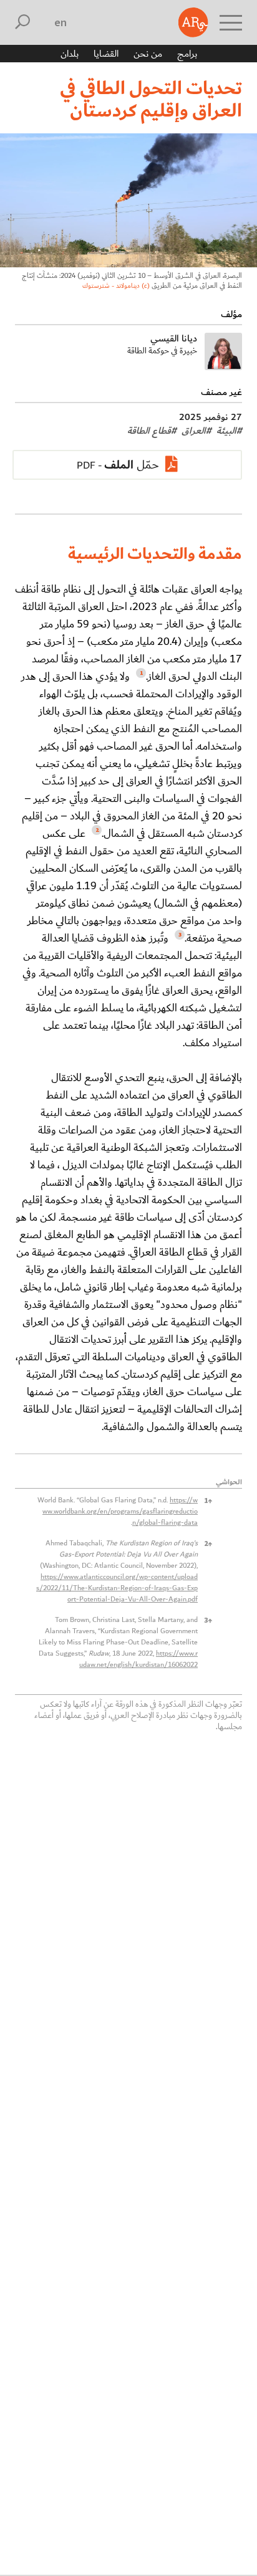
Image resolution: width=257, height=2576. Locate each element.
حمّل (132, 465)
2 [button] (208, 1543)
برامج (187, 54)
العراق (196, 431)
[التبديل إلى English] (61, 22)
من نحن (148, 54)
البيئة (229, 431)
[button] (139, 676)
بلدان (70, 54)
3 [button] (208, 1620)
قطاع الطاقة (152, 431)
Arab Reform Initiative (193, 22)
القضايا (106, 54)
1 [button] (208, 1500)
